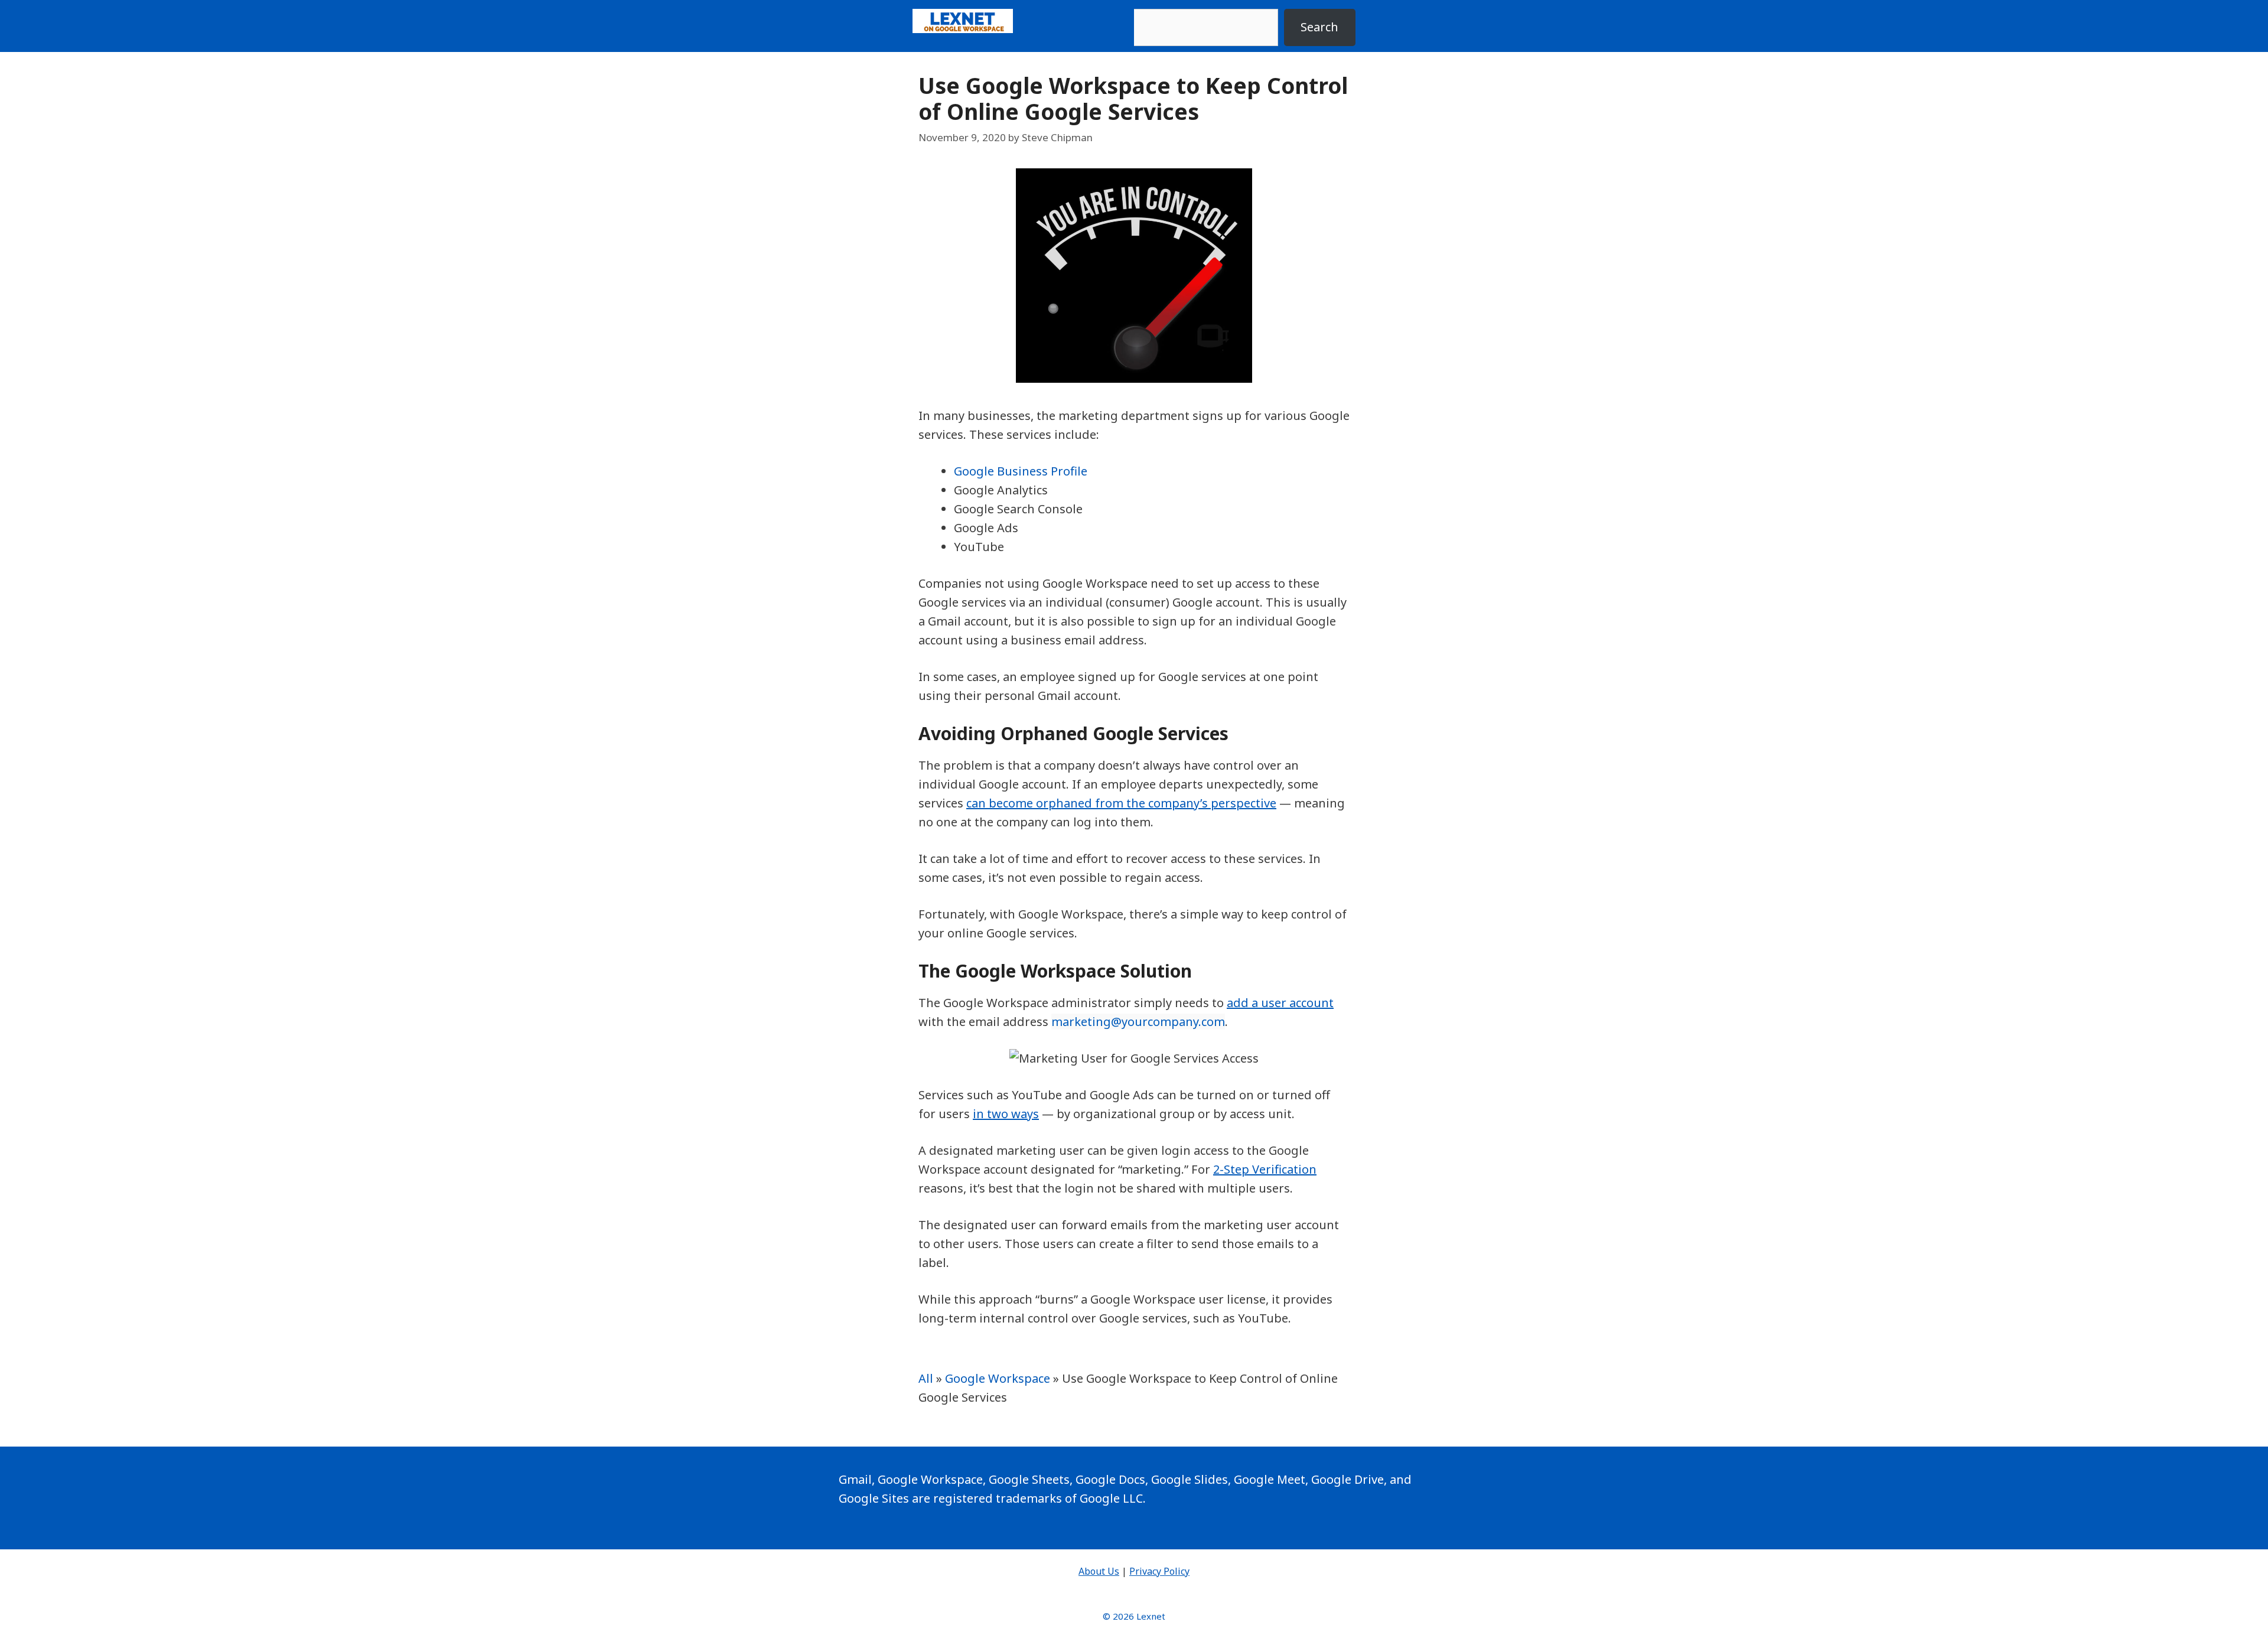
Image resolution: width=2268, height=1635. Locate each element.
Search (1319, 27)
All (926, 1378)
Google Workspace (998, 1378)
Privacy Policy (1159, 1571)
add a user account (1280, 1003)
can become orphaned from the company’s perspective (1121, 803)
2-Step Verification (1265, 1169)
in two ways (1006, 1114)
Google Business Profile (1021, 471)
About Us (1099, 1571)
